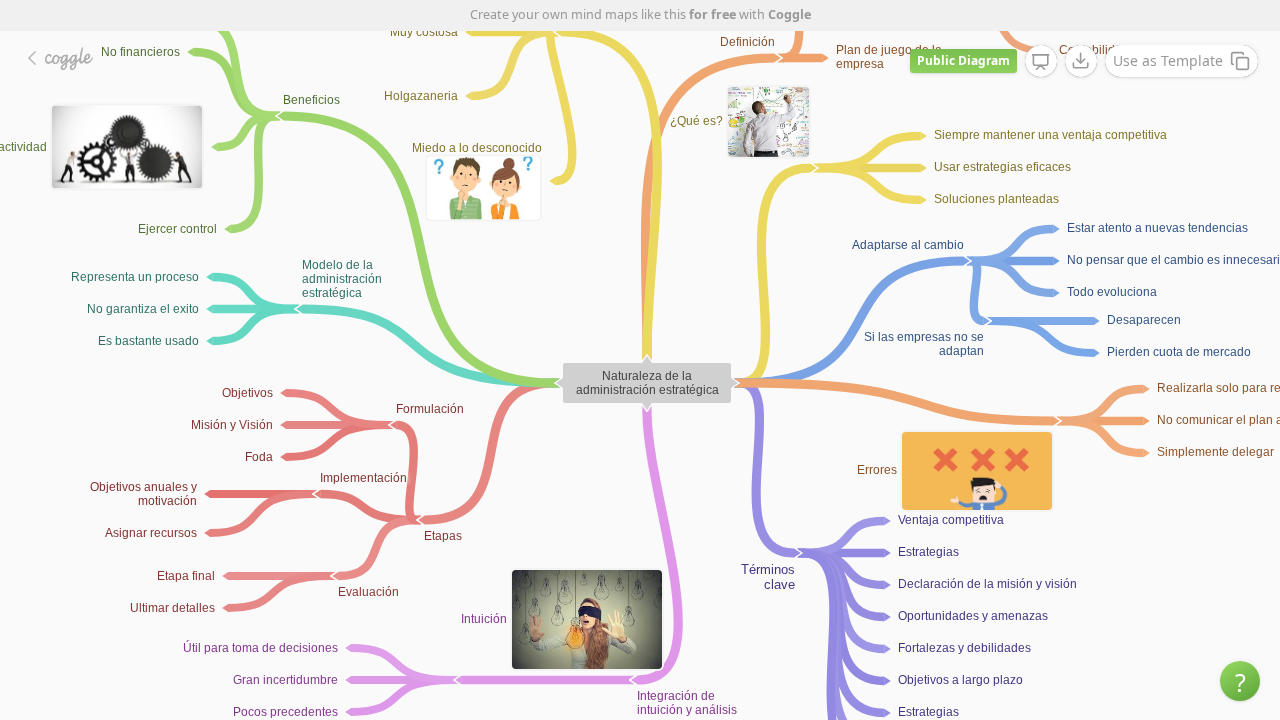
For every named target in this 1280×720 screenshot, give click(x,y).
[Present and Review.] (1041, 62)
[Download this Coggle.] (1081, 61)
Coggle (789, 14)
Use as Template (1168, 60)
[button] (1240, 681)
